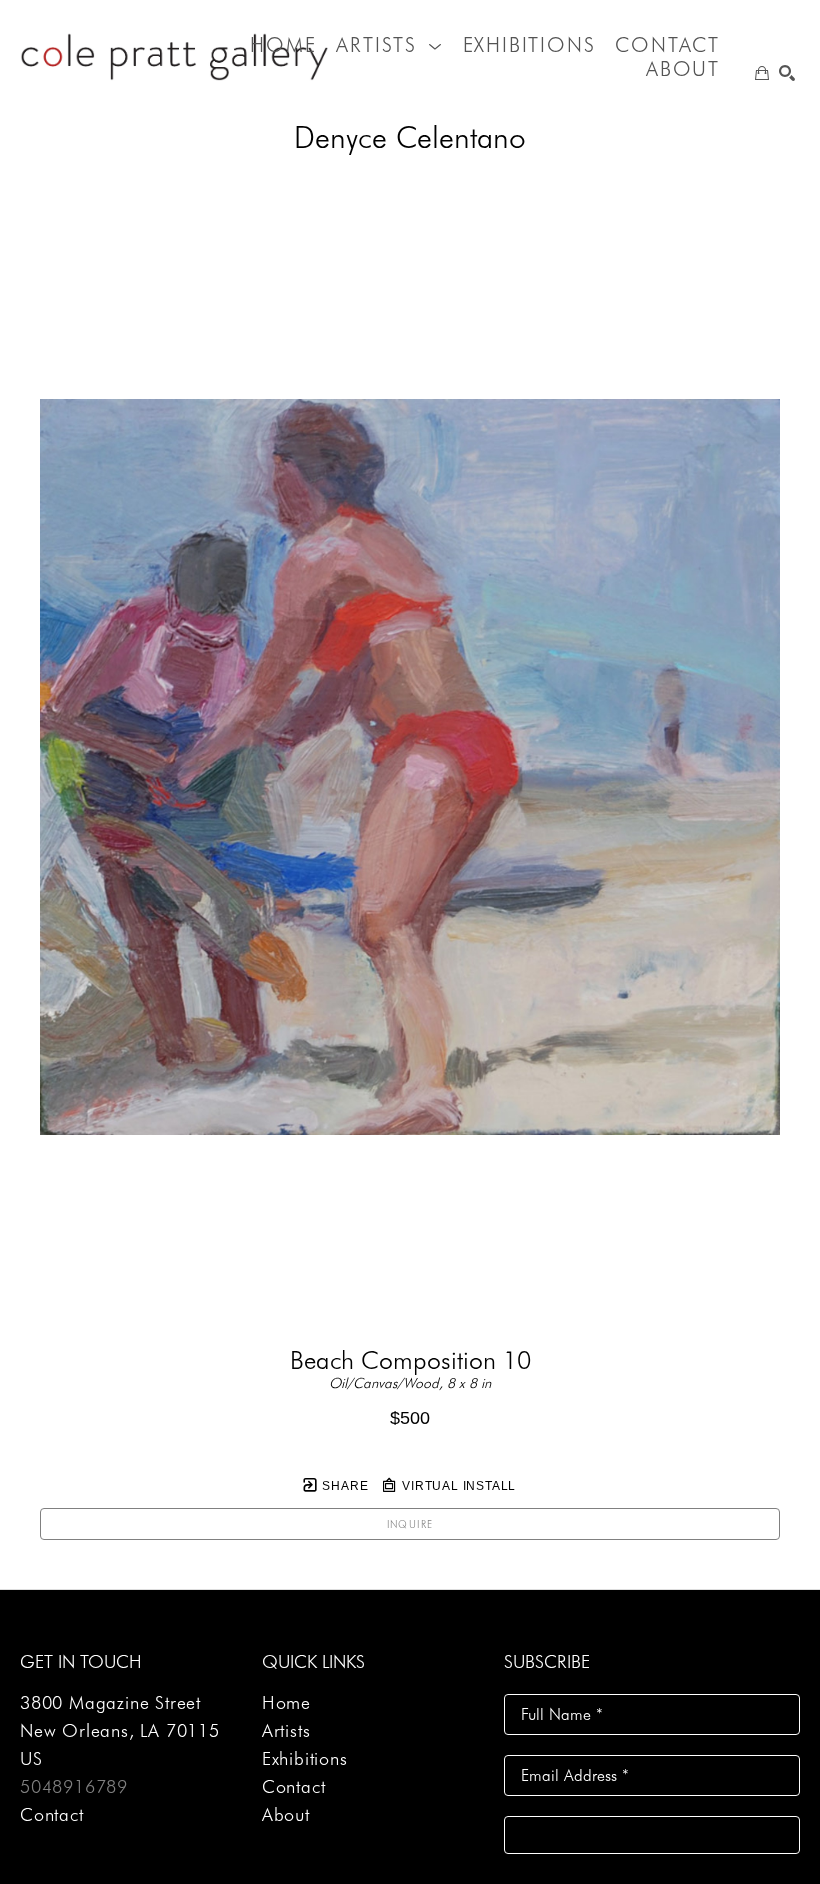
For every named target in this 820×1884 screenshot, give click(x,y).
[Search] (787, 73)
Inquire (410, 1524)
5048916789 (74, 1786)
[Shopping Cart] (762, 73)
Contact (52, 1814)
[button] (389, 45)
